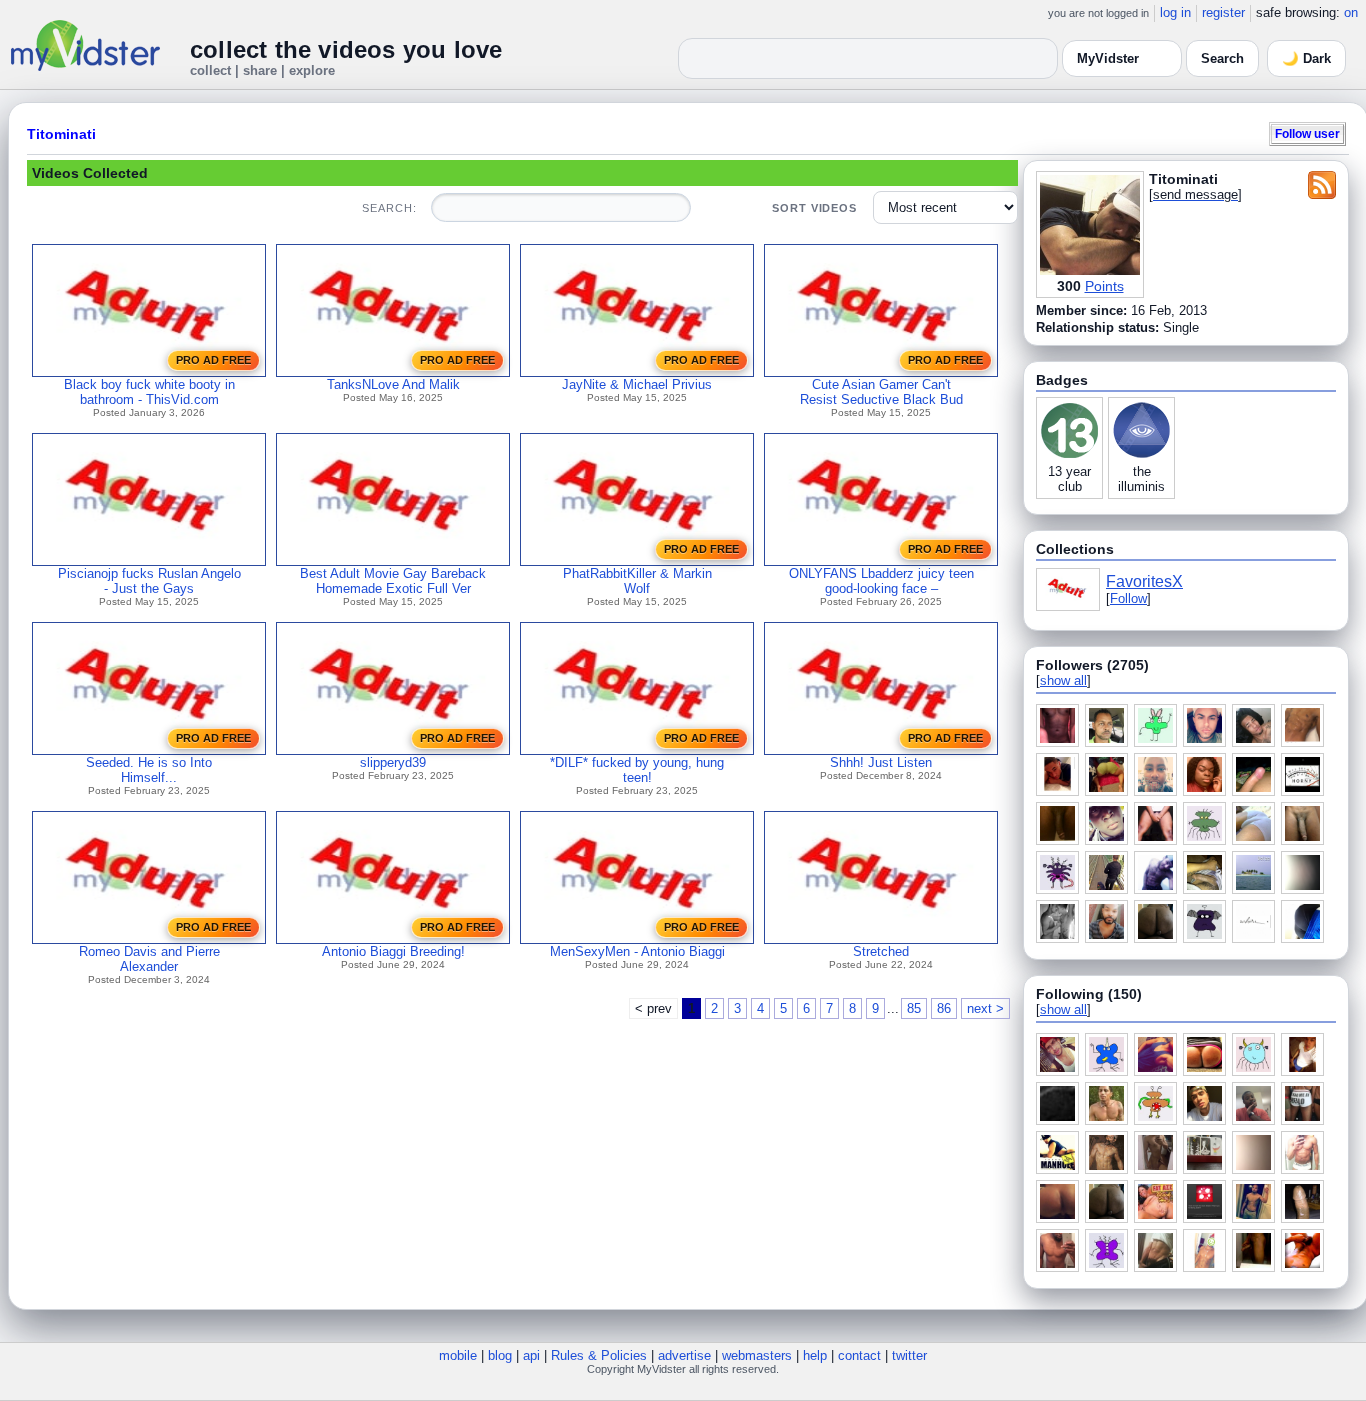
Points (1104, 286)
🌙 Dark (1306, 58)
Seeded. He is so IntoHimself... (149, 770)
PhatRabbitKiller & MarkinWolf (637, 581)
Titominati (61, 134)
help (815, 1355)
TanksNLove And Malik (393, 384)
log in (1175, 12)
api (531, 1355)
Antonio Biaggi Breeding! (393, 951)
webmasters (757, 1355)
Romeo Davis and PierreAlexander (149, 959)
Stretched (881, 951)
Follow (1128, 598)
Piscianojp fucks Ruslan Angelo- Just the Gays (149, 581)
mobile (458, 1355)
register (1223, 12)
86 (944, 1008)
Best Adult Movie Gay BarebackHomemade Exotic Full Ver (393, 581)
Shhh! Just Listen (881, 762)
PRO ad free (213, 360)
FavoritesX (1144, 581)
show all (1063, 680)
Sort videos (814, 208)
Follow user (1307, 133)
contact (859, 1355)
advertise (684, 1355)
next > (985, 1008)
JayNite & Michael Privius (637, 384)
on (1351, 12)
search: (389, 208)
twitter (909, 1355)
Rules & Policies (599, 1355)
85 (914, 1008)
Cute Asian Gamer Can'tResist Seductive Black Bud (881, 392)
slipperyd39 (393, 762)
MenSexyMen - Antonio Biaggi (637, 951)
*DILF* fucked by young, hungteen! (637, 770)
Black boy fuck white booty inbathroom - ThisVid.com (149, 392)
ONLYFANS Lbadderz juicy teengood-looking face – (881, 581)
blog (500, 1355)
